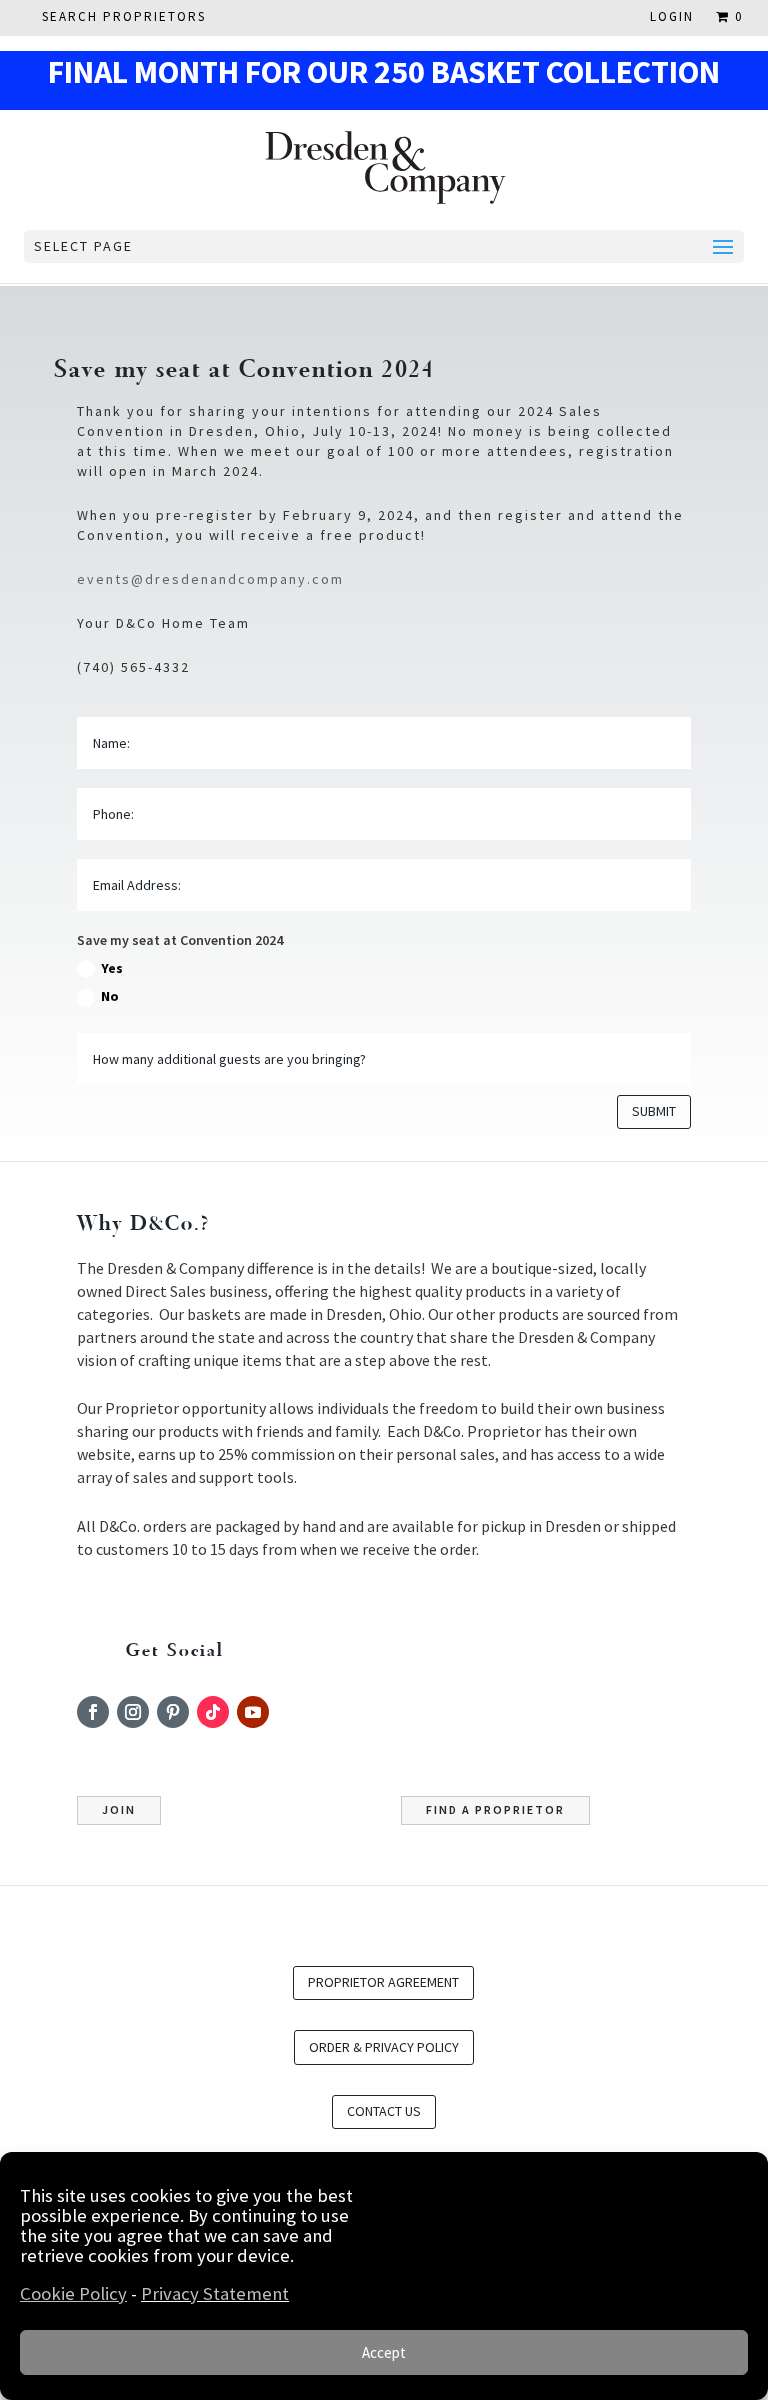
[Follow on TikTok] (213, 1712)
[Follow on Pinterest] (173, 1712)
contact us (384, 2111)
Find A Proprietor (495, 1809)
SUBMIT (654, 1111)
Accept (384, 2352)
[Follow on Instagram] (133, 1712)
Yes (112, 968)
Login (672, 17)
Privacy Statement (215, 2293)
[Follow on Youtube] (253, 1712)
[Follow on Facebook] (93, 1712)
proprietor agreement (383, 1982)
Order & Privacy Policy (384, 2047)
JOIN (119, 1809)
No (110, 996)
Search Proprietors (124, 17)
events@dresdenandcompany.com (210, 579)
